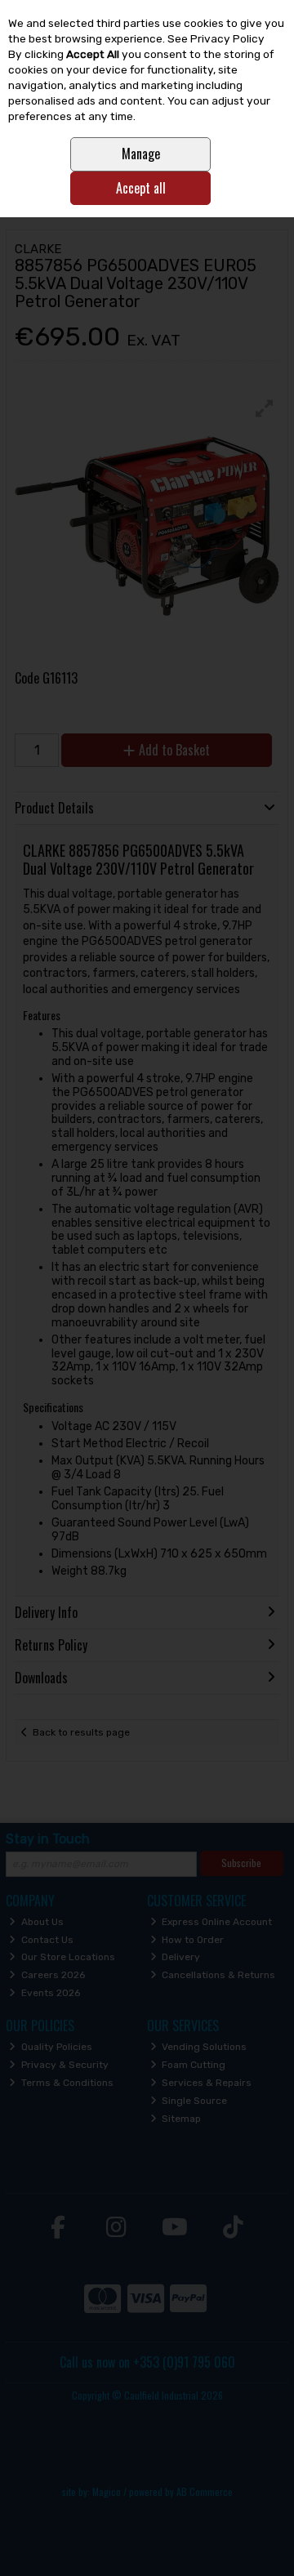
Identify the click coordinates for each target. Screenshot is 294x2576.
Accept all (141, 188)
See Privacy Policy (216, 38)
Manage (141, 154)
